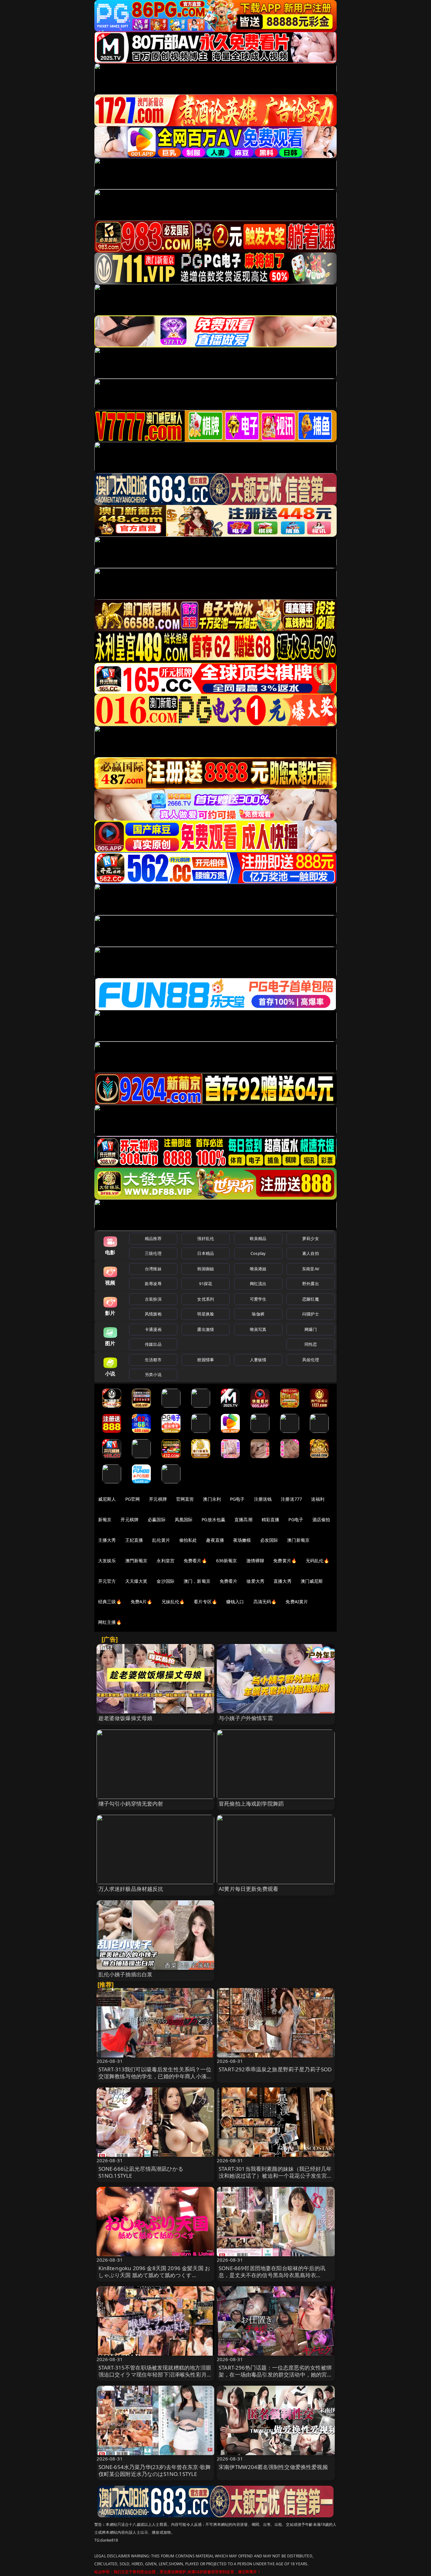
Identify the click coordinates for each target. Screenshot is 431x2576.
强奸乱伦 (206, 1238)
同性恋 (311, 1344)
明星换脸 (206, 1314)
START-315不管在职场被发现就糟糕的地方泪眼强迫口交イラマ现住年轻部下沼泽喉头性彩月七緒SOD (155, 2374)
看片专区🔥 (205, 1602)
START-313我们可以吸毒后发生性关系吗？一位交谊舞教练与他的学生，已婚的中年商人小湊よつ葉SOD (155, 2076)
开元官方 (107, 1581)
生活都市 (153, 1360)
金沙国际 (165, 1581)
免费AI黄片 (297, 1602)
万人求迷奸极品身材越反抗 (131, 1889)
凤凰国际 (184, 1519)
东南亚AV (311, 1269)
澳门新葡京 (298, 1540)
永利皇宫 (165, 1561)
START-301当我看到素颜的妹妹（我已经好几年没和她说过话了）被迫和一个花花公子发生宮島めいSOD (276, 2176)
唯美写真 (258, 1329)
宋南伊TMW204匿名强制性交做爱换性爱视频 (273, 2467)
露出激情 (206, 1329)
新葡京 (105, 1519)
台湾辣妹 (153, 1269)
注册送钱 (263, 1499)
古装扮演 (153, 1299)
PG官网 (133, 1499)
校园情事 (206, 1360)
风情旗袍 (153, 1314)
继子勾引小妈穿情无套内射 (131, 1804)
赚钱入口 (235, 1602)
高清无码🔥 (265, 1602)
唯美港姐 (258, 1269)
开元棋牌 (158, 1499)
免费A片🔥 (142, 1602)
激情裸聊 (255, 1561)
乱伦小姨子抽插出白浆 (126, 1974)
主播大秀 (107, 1540)
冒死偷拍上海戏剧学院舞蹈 (251, 1804)
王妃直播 (134, 1540)
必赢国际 (157, 1519)
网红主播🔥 (110, 1622)
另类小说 (153, 1374)
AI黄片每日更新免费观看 (248, 1889)
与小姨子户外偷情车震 (246, 1718)
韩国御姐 (206, 1269)
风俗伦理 (311, 1360)
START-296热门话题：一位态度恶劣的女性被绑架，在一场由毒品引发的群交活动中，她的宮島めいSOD (276, 2374)
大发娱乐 (107, 1561)
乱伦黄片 (161, 1540)
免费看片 (229, 1581)
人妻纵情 (258, 1360)
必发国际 (269, 1540)
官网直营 (185, 1499)
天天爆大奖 (136, 1581)
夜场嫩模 (242, 1540)
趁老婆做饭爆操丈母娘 (126, 1718)
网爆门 (311, 1329)
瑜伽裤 (258, 1314)
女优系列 (206, 1299)
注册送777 (291, 1499)
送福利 (318, 1499)
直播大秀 (283, 1581)
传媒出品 (153, 1344)
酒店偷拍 (321, 1519)
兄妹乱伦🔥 (173, 1602)
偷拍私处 (188, 1540)
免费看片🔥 (195, 1561)
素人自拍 (311, 1253)
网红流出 (258, 1284)
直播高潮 (243, 1519)
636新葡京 (227, 1561)
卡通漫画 (153, 1329)
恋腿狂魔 (311, 1299)
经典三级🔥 (110, 1602)
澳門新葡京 (136, 1561)
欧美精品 (258, 1238)
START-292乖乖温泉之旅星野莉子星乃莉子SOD (275, 2069)
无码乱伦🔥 (317, 1561)
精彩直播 (271, 1519)
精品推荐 (153, 1238)
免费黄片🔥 (285, 1561)
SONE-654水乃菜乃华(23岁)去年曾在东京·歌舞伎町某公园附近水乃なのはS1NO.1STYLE (155, 2470)
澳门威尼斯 (312, 1581)
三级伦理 (153, 1253)
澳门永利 (212, 1499)
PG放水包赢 (213, 1519)
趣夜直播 (215, 1540)
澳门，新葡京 (197, 1581)
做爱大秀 (255, 1581)
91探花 (206, 1284)
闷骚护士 (311, 1314)
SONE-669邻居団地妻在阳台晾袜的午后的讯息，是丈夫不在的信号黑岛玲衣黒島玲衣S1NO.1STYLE (272, 2275)
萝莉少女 (311, 1238)
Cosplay (258, 1253)
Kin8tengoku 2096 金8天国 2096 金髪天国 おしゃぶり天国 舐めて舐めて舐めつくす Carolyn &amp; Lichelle (154, 2275)
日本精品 (206, 1253)
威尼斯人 (107, 1499)
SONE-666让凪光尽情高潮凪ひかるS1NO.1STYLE (141, 2172)
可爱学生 (258, 1299)
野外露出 (311, 1284)
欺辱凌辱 (153, 1284)
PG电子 (237, 1499)
